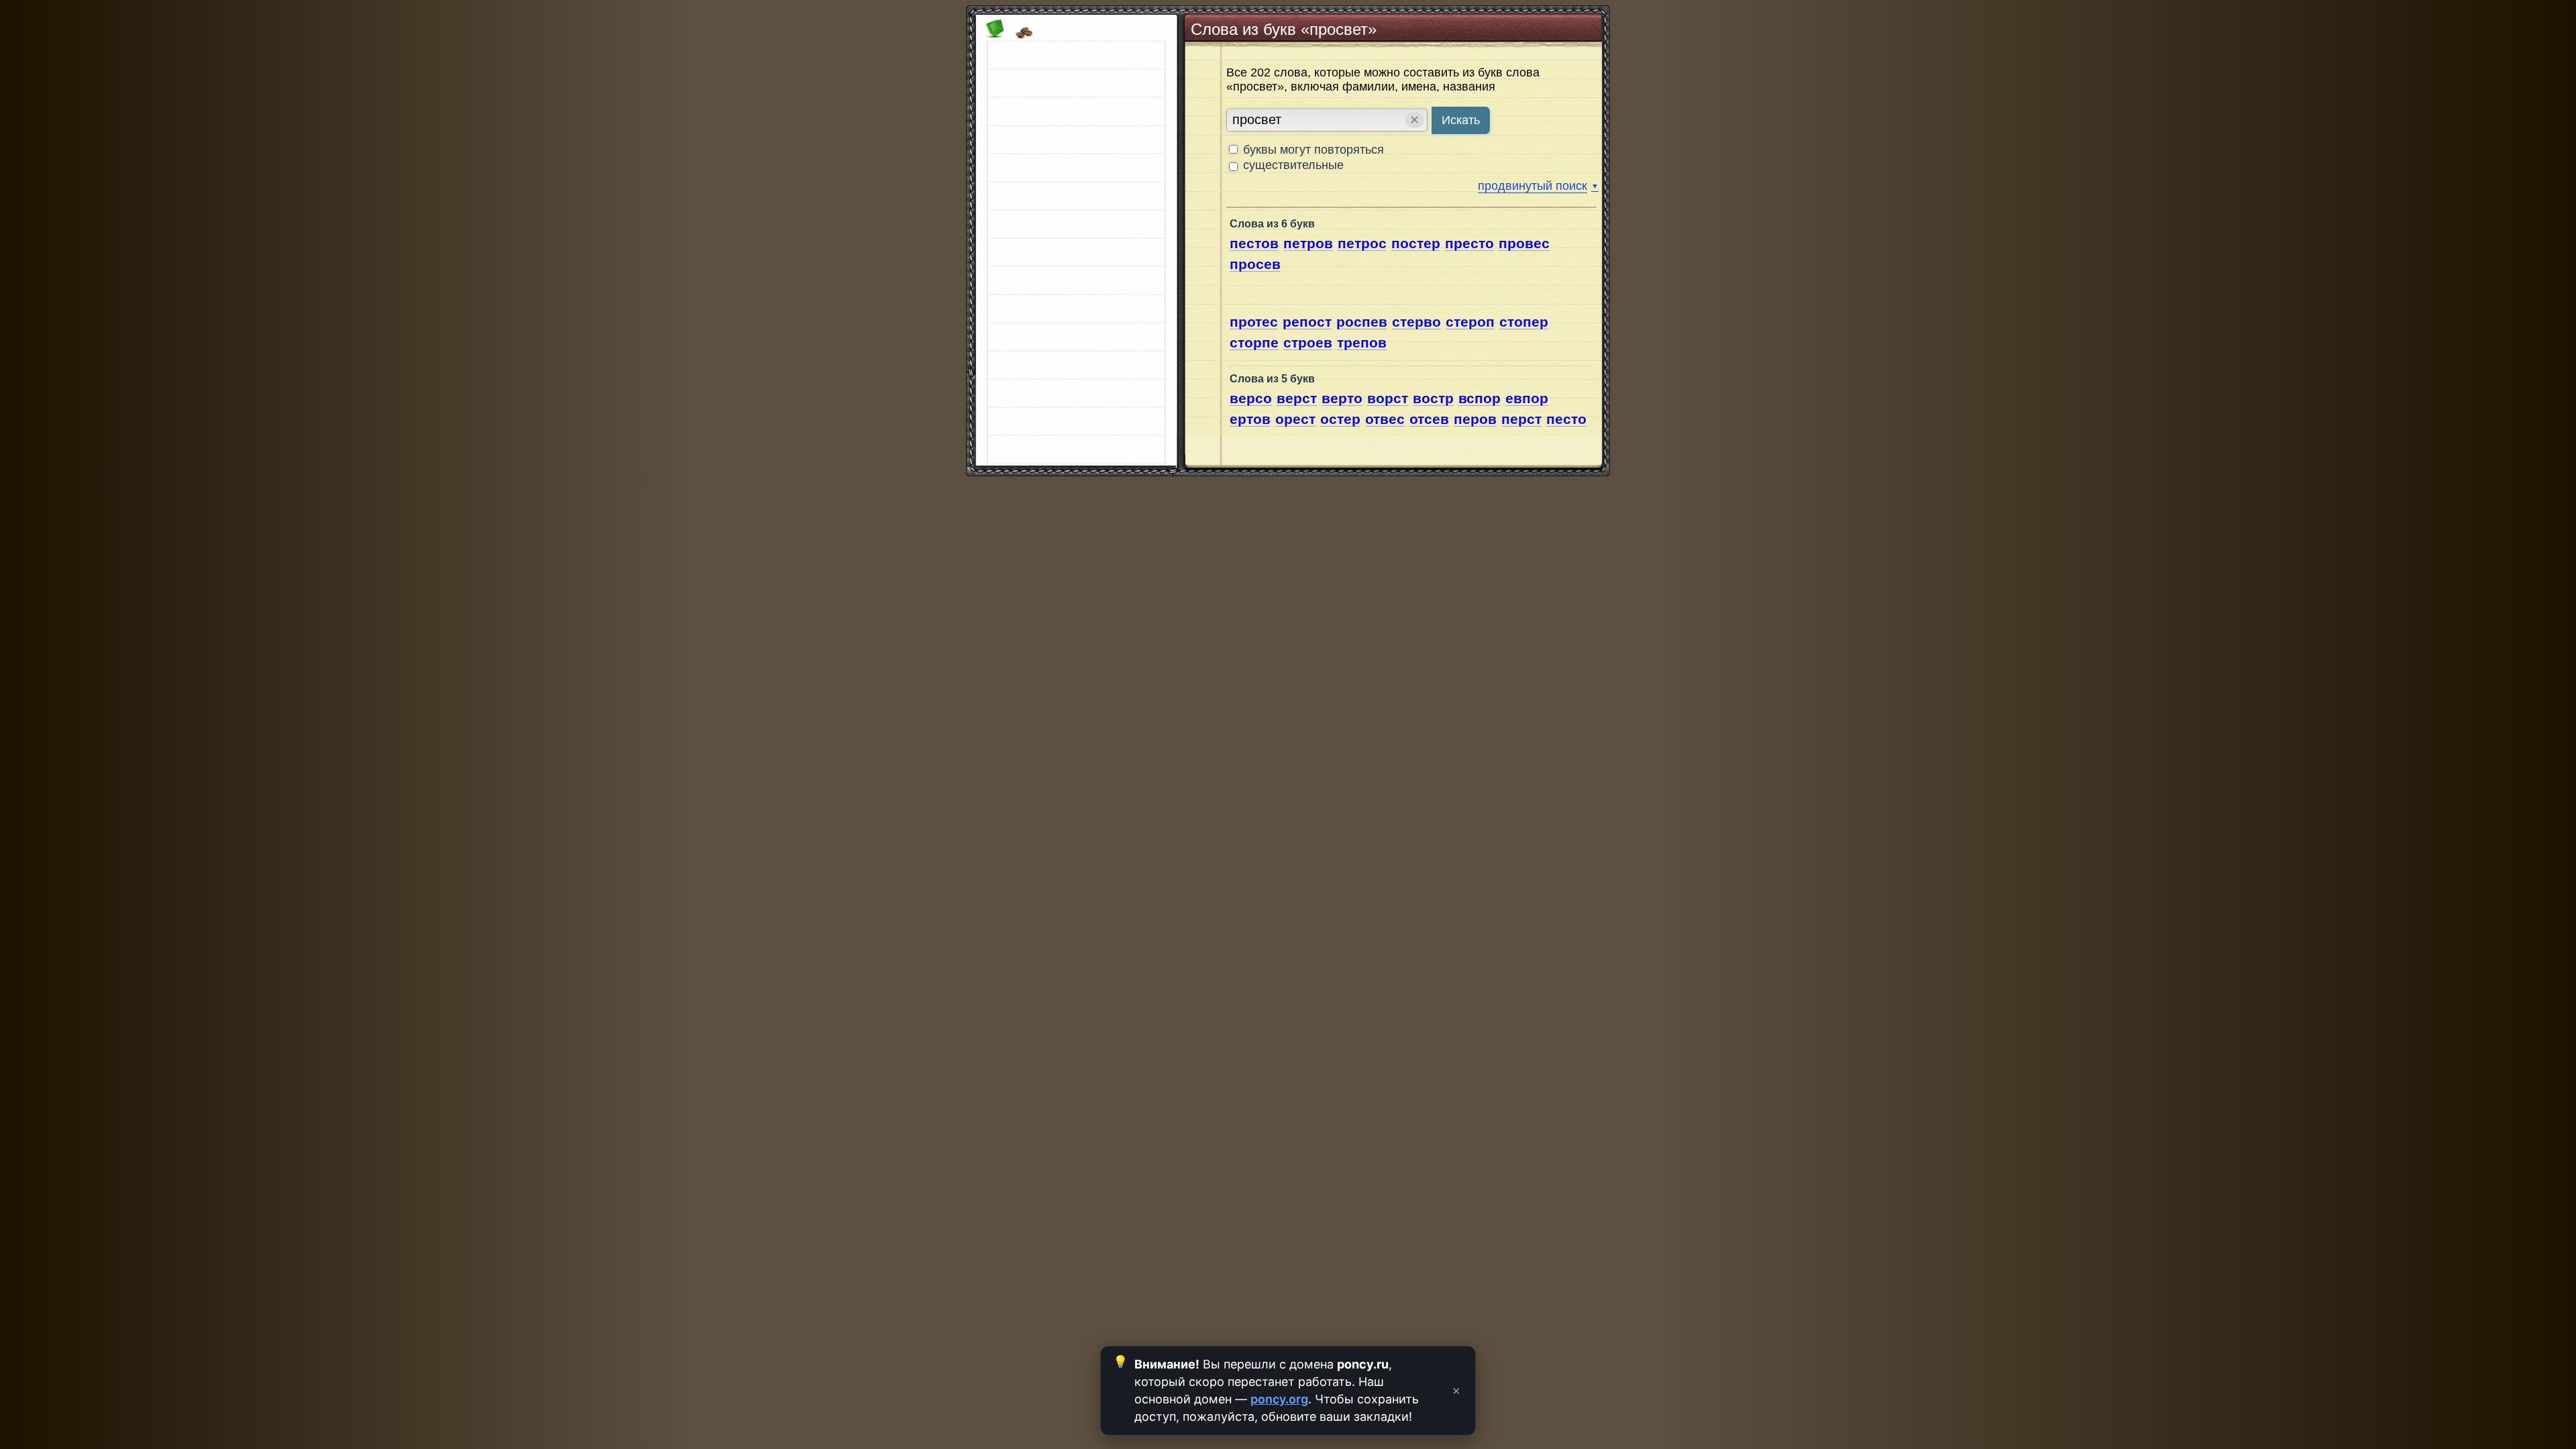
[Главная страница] (991, 35)
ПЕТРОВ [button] (1308, 243)
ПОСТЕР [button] (1416, 243)
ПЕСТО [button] (1566, 419)
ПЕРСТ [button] (1521, 419)
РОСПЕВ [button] (1362, 322)
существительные (1293, 165)
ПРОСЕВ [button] (1255, 264)
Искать (1461, 120)
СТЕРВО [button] (1416, 322)
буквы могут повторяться (1312, 150)
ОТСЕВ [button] (1429, 419)
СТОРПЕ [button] (1254, 342)
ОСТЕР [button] (1340, 419)
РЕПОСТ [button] (1307, 322)
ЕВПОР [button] (1527, 398)
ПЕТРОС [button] (1362, 243)
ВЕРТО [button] (1342, 398)
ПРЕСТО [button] (1469, 243)
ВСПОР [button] (1480, 398)
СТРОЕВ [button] (1308, 342)
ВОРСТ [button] (1388, 398)
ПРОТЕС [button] (1254, 322)
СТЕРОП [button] (1470, 322)
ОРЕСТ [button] (1295, 419)
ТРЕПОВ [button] (1362, 342)
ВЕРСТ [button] (1297, 398)
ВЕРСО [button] (1251, 398)
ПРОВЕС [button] (1524, 243)
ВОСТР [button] (1433, 398)
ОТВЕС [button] (1385, 419)
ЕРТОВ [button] (1250, 419)
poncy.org (1279, 1399)
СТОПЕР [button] (1524, 322)
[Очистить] (1021, 35)
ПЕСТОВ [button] (1254, 243)
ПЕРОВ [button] (1475, 419)
